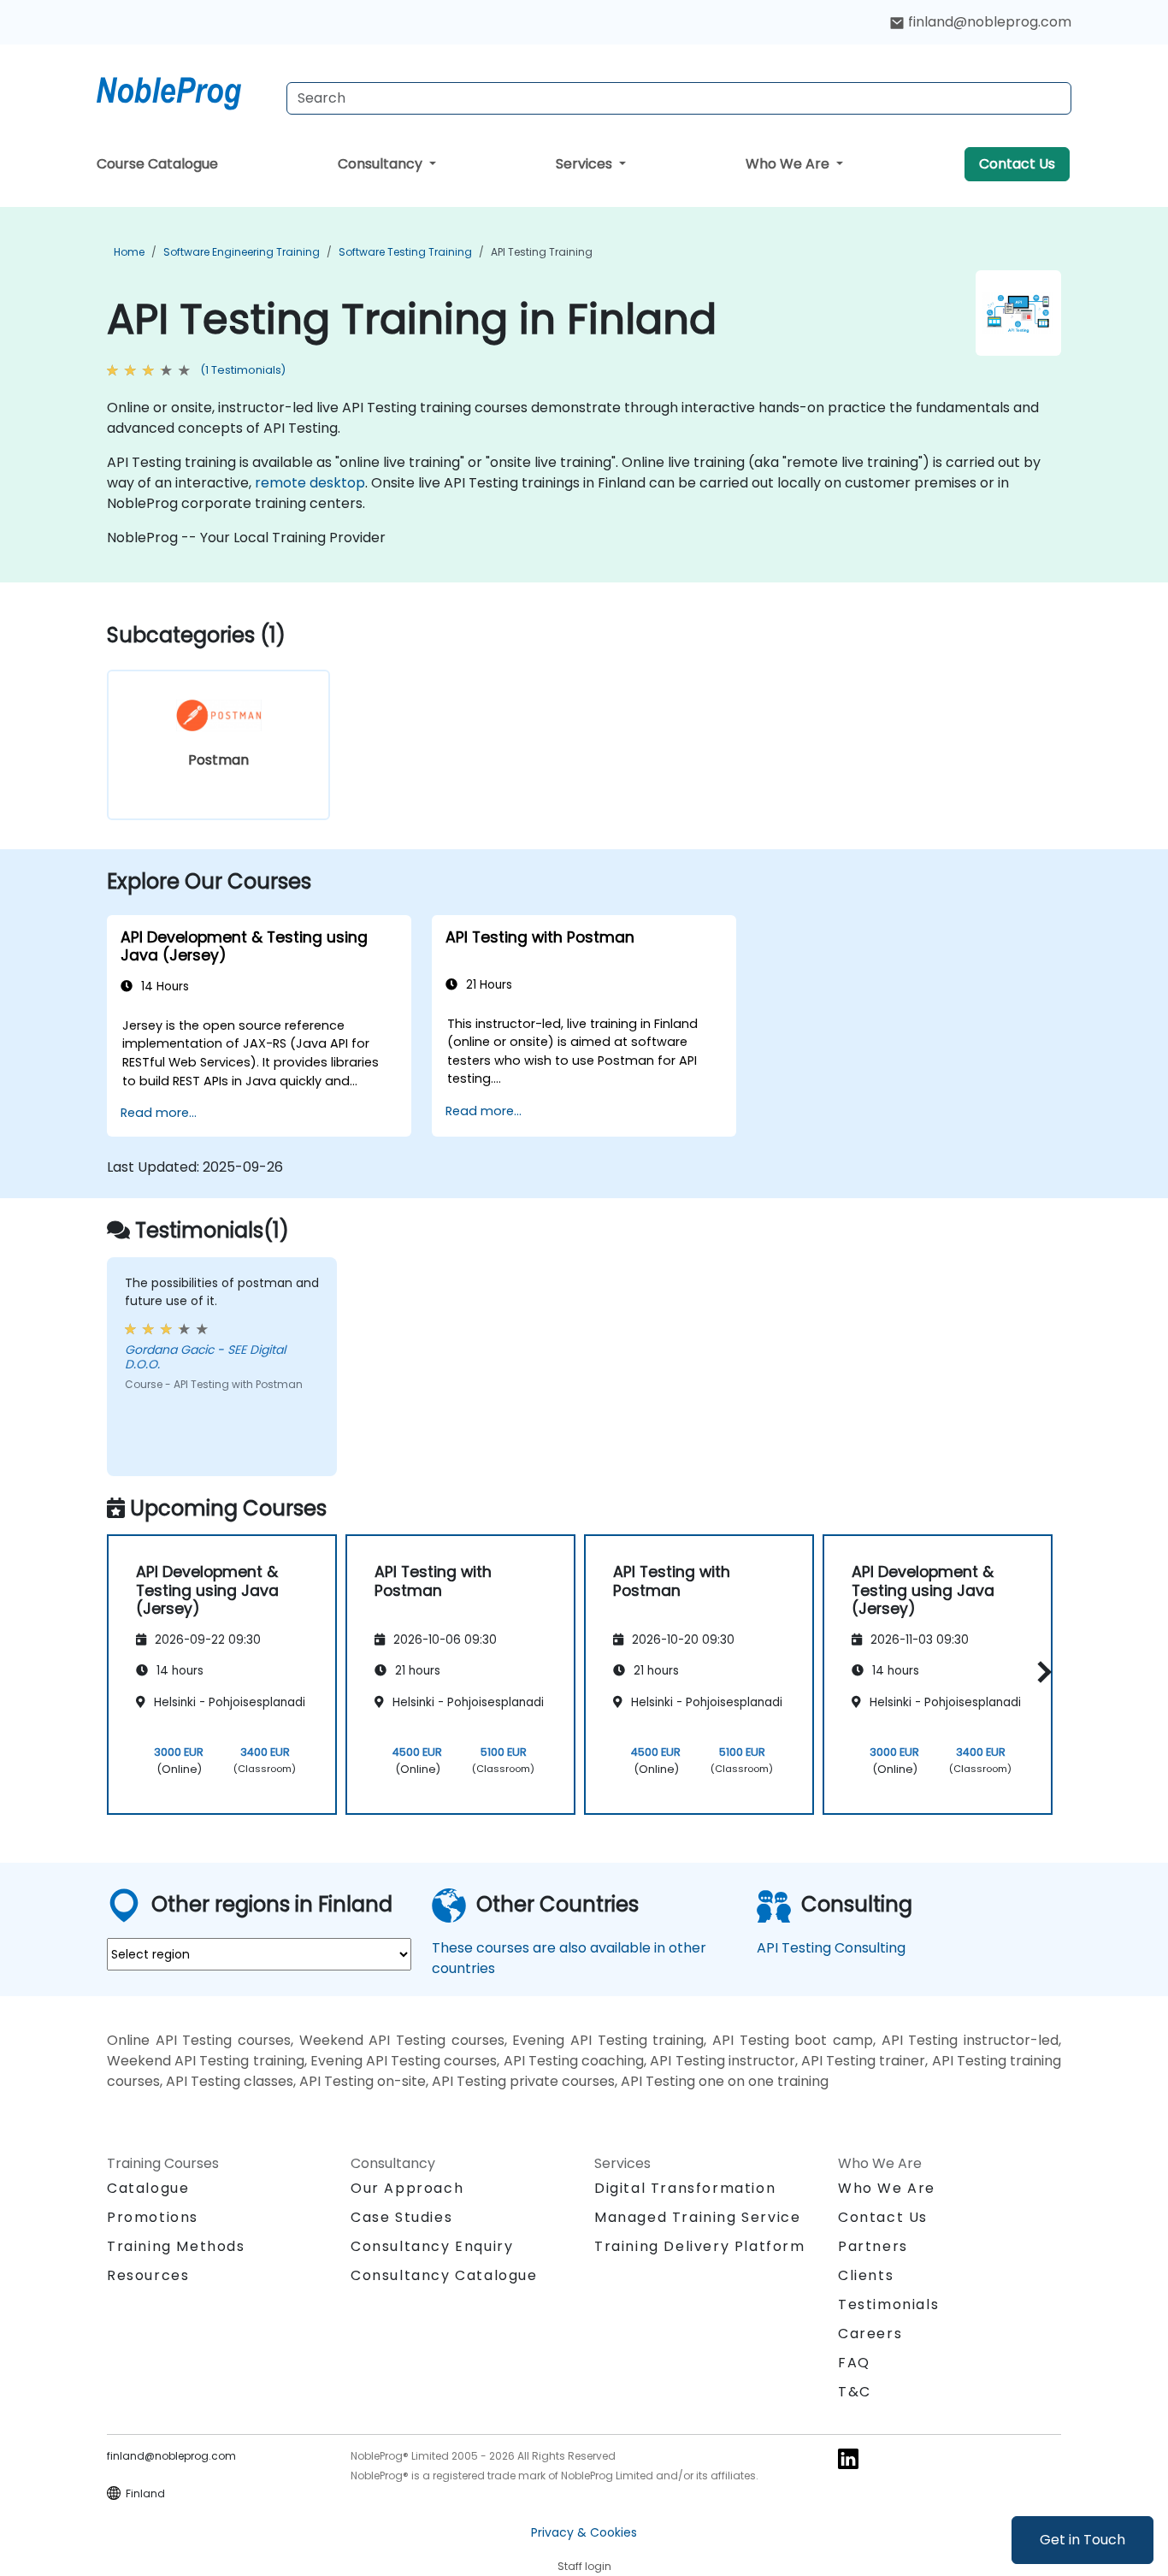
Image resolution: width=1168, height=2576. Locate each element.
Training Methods (176, 2246)
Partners (873, 2246)
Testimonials (888, 2304)
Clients (866, 2275)
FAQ (854, 2363)
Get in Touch (1082, 2540)
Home (129, 252)
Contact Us (1017, 164)
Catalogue (148, 2188)
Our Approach (407, 2188)
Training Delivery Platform (700, 2246)
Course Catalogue (157, 164)
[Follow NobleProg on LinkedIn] (848, 2458)
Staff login (584, 2566)
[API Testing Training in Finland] (185, 90)
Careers (870, 2334)
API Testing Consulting (831, 1948)
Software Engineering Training (242, 252)
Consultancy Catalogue (444, 2275)
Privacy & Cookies (584, 2532)
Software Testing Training (405, 252)
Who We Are (789, 164)
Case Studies (401, 2217)
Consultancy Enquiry (432, 2247)
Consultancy (382, 164)
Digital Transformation (685, 2188)
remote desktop (310, 483)
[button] (1040, 1672)
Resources (148, 2275)
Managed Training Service (697, 2217)
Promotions (153, 2217)
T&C (855, 2392)
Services (586, 164)
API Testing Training (542, 252)
